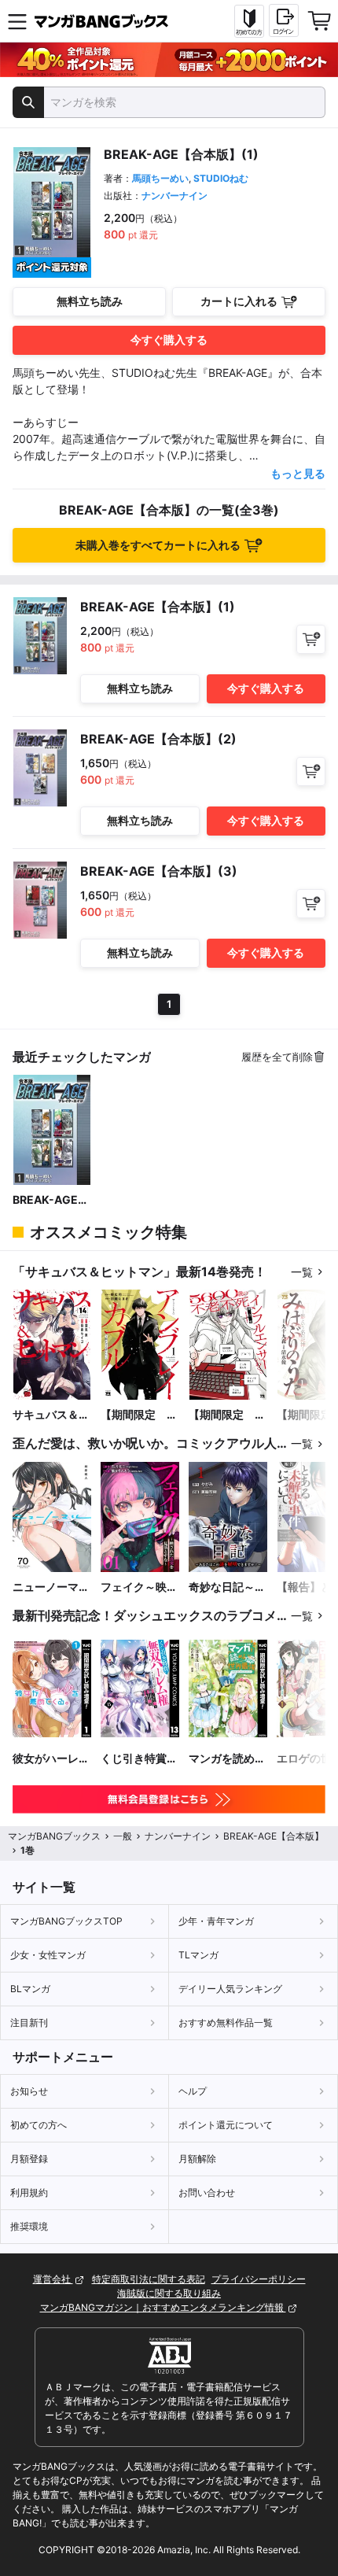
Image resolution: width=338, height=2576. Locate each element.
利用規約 (29, 2192)
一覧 (302, 1272)
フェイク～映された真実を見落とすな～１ (139, 1587)
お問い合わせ (207, 2192)
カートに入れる (239, 301)
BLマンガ (30, 1989)
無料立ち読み (90, 301)
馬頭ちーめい (160, 178)
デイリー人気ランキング (230, 1989)
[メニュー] (17, 21)
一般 (123, 1836)
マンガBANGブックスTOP (66, 1921)
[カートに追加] (311, 639)
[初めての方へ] (249, 21)
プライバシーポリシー (259, 2279)
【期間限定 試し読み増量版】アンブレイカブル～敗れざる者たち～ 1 (139, 1415)
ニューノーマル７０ (51, 1587)
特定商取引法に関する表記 (149, 2279)
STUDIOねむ (221, 178)
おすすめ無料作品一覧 (226, 2022)
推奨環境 (29, 2226)
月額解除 (197, 2159)
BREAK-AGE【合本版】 (45, 1200)
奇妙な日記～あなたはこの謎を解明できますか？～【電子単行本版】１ (227, 1587)
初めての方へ (39, 2125)
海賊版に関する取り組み (169, 2293)
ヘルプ (193, 2091)
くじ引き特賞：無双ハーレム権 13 (139, 1759)
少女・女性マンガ (48, 1955)
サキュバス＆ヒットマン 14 (51, 1415)
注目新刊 (29, 2022)
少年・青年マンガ (216, 1921)
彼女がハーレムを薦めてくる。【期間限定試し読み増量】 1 (51, 1759)
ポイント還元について (226, 2125)
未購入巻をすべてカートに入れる (158, 545)
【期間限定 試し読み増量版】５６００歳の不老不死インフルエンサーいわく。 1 (227, 1415)
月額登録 (29, 2159)
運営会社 (53, 2279)
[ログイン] (284, 20)
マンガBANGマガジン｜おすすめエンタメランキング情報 (163, 2307)
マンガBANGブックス (54, 1836)
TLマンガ (198, 1955)
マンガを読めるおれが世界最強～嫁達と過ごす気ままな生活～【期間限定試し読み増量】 (227, 1759)
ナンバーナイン (175, 196)
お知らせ (29, 2091)
